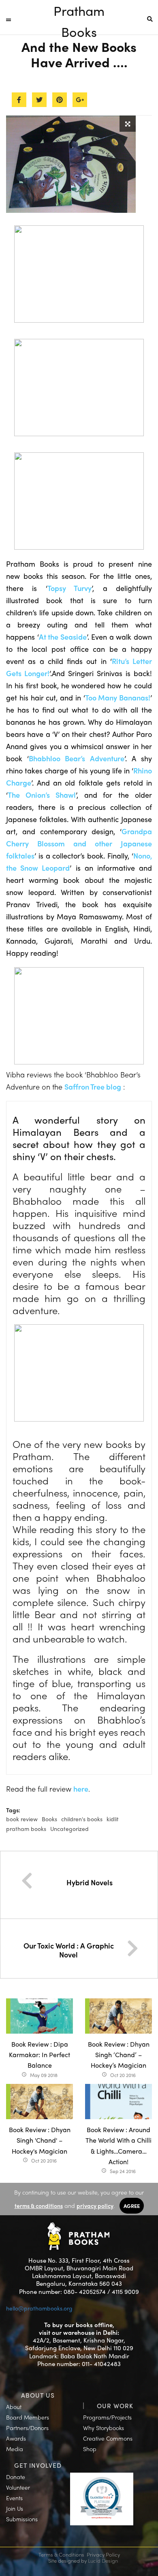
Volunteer (18, 2487)
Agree (132, 2206)
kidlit (113, 1819)
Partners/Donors (27, 2428)
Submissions (22, 2519)
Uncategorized (69, 1829)
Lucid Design (103, 2560)
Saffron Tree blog (93, 1087)
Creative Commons (108, 2438)
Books (49, 1819)
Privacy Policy (103, 2554)
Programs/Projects (107, 2417)
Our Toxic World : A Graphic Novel (69, 1950)
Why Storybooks (104, 2428)
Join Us (15, 2508)
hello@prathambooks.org (39, 2308)
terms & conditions (39, 2206)
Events (14, 2498)
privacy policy (95, 2206)
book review (22, 1819)
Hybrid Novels (90, 1882)
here (81, 1789)
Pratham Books (79, 11)
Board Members (28, 2417)
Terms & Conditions (61, 2554)
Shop (90, 2449)
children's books (82, 1819)
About (14, 2407)
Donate (16, 2477)
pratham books (26, 1829)
